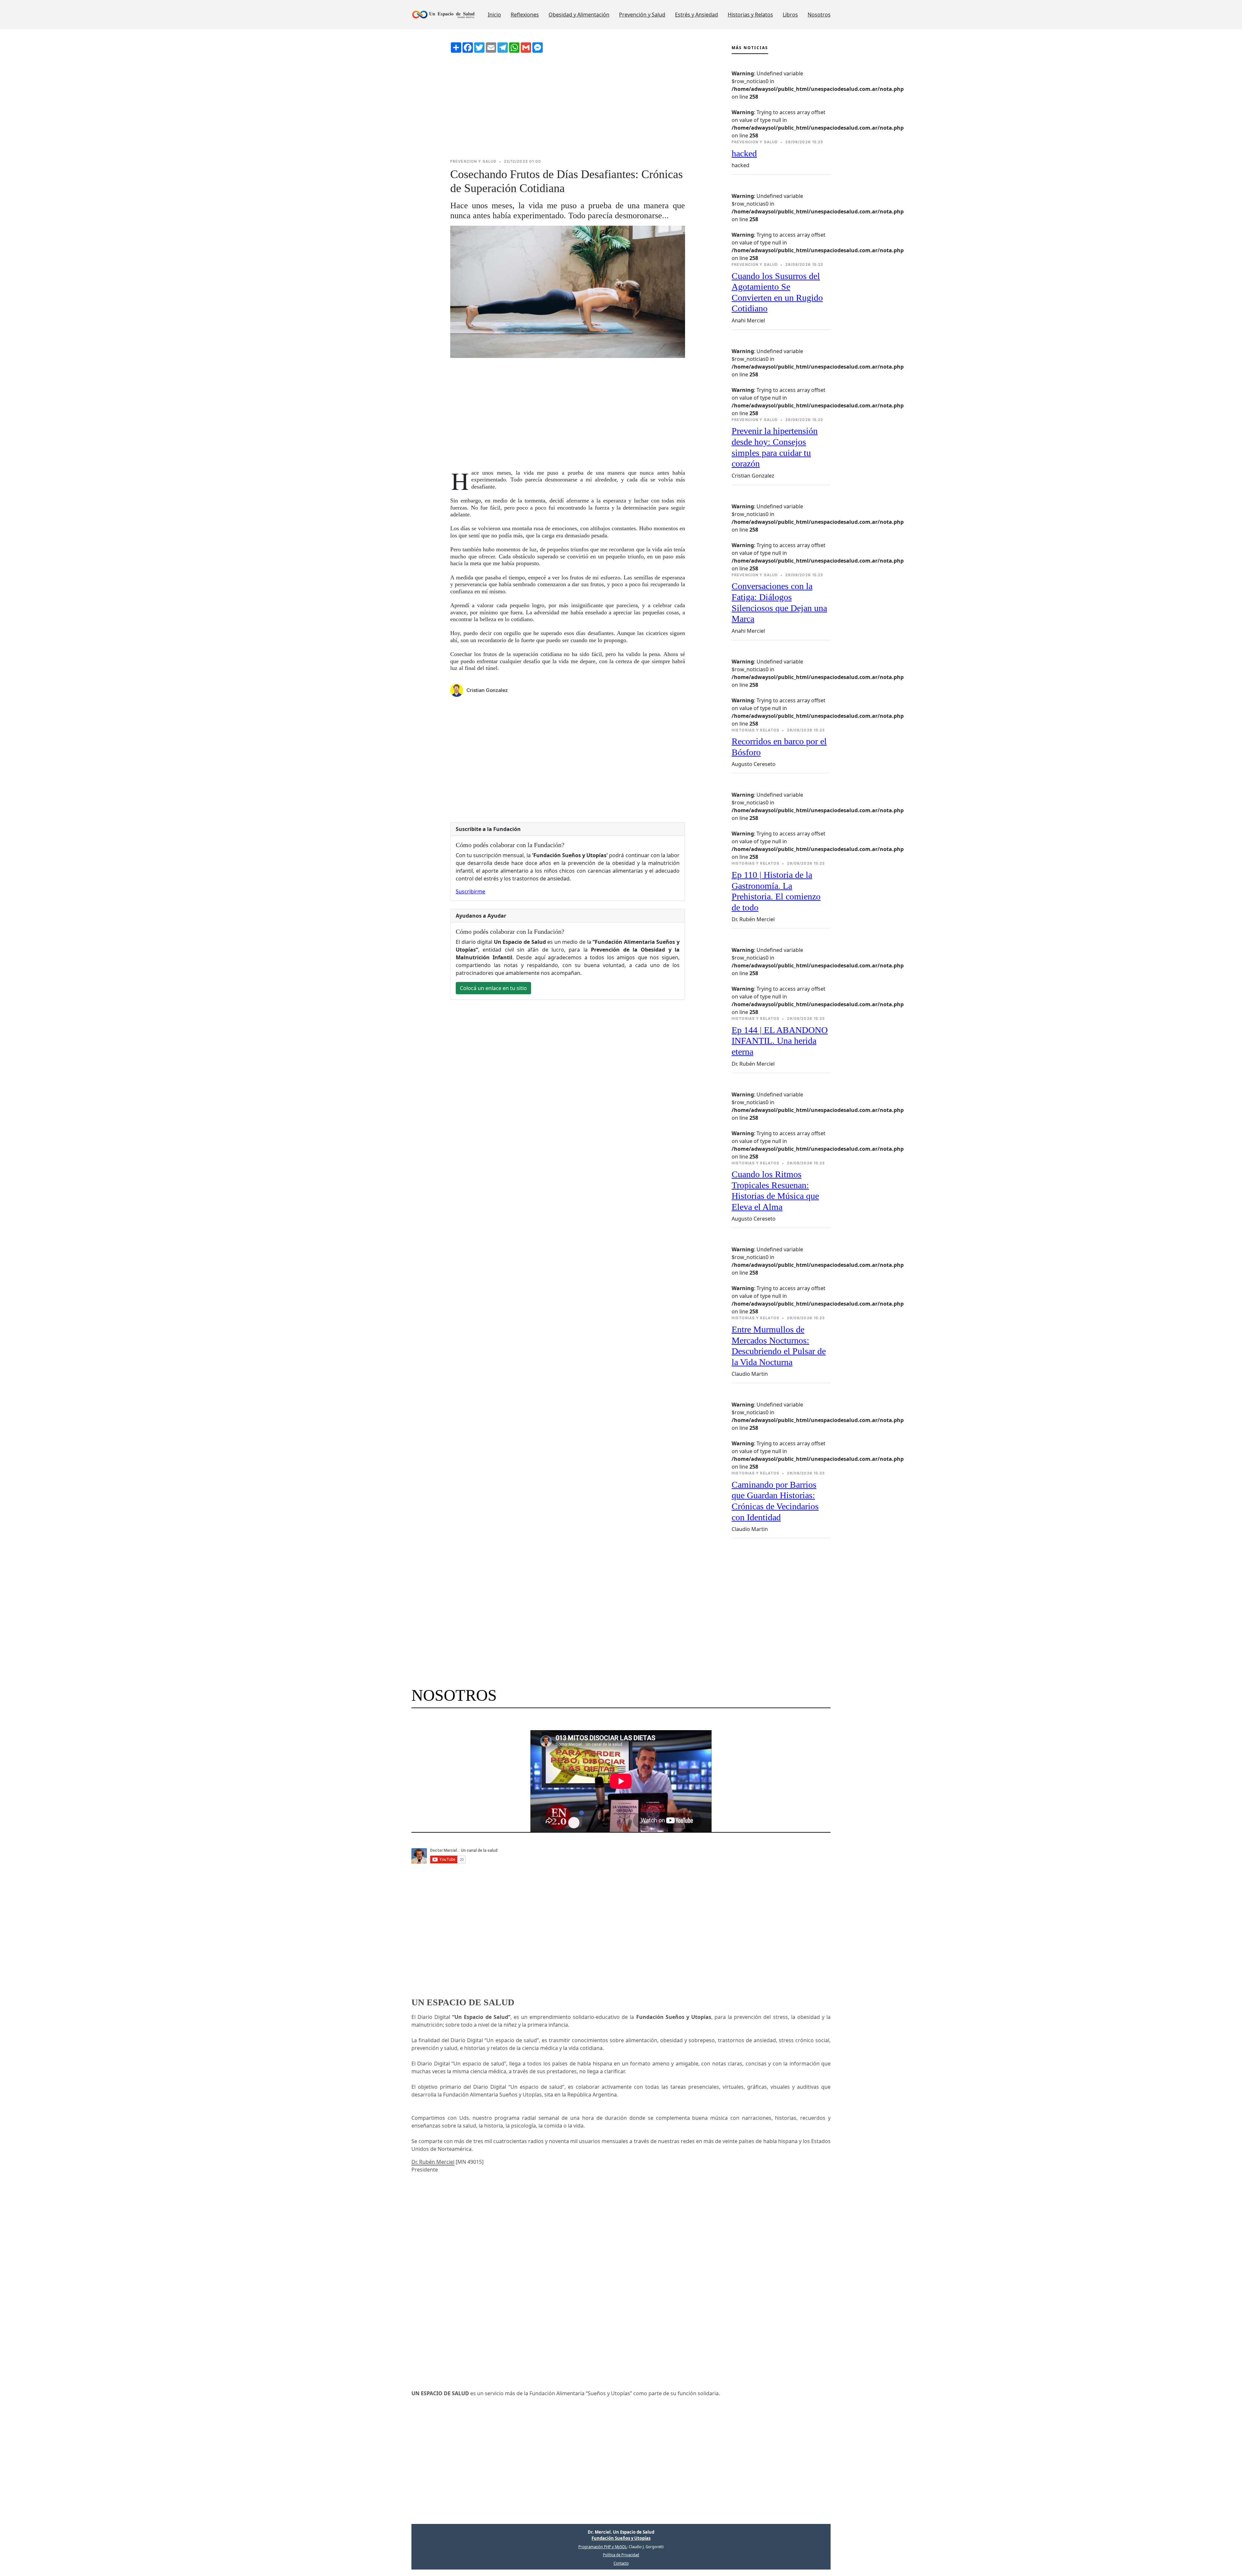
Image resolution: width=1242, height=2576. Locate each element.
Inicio (494, 15)
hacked (744, 153)
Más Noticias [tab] (750, 48)
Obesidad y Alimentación (579, 15)
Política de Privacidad (621, 2555)
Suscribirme (470, 891)
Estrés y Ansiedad (697, 15)
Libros (790, 15)
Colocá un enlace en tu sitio (493, 988)
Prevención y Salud (642, 15)
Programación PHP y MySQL (603, 2547)
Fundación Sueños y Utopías (621, 2538)
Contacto (621, 2563)
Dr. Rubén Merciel (433, 2162)
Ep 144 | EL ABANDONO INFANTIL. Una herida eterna (780, 1041)
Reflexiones (525, 15)
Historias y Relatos (750, 15)
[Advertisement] (568, 106)
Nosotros (819, 15)
